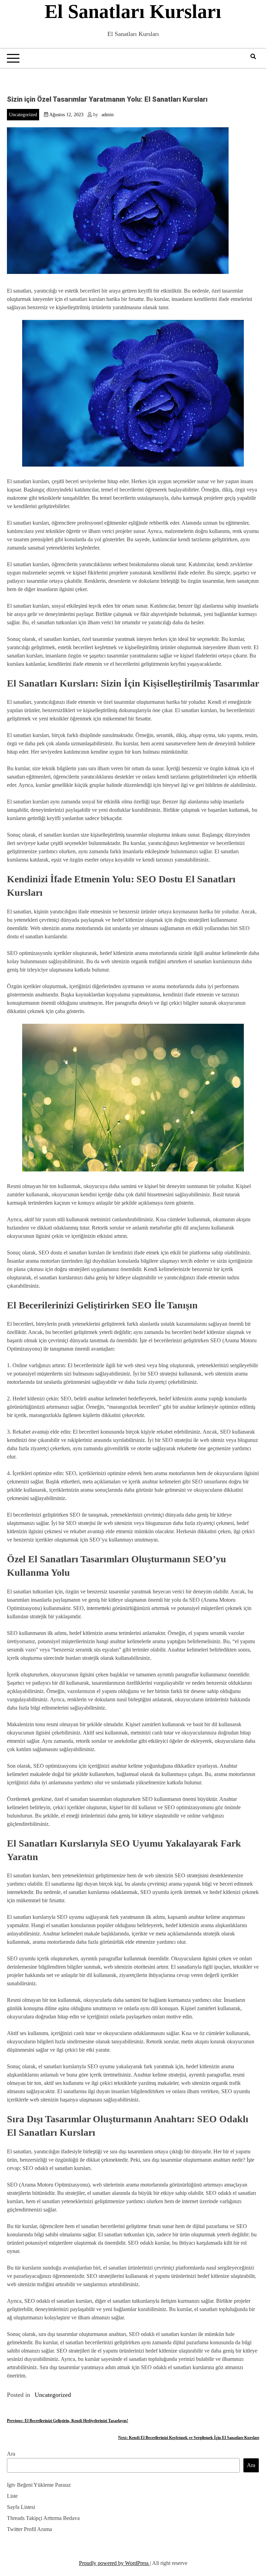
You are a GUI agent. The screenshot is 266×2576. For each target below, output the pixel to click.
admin (108, 115)
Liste (12, 2496)
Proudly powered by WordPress (114, 2563)
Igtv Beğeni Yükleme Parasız (39, 2485)
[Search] (253, 57)
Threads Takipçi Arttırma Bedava (43, 2518)
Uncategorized (23, 115)
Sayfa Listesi (21, 2507)
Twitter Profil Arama (29, 2529)
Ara (11, 2454)
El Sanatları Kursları (133, 11)
